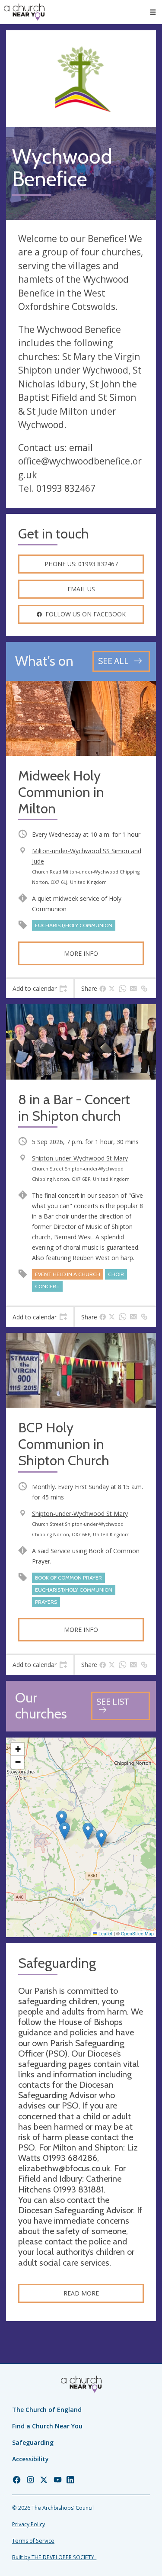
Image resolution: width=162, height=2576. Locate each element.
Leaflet (105, 1933)
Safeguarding (33, 2442)
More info (81, 953)
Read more (81, 2293)
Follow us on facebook (86, 614)
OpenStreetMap (137, 1933)
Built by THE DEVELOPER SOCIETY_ (54, 2557)
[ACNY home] (24, 12)
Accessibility (30, 2459)
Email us (81, 589)
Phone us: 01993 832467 (81, 564)
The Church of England (47, 2410)
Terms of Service (33, 2541)
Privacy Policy (29, 2524)
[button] (153, 12)
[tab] (40, 989)
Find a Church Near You (47, 2426)
